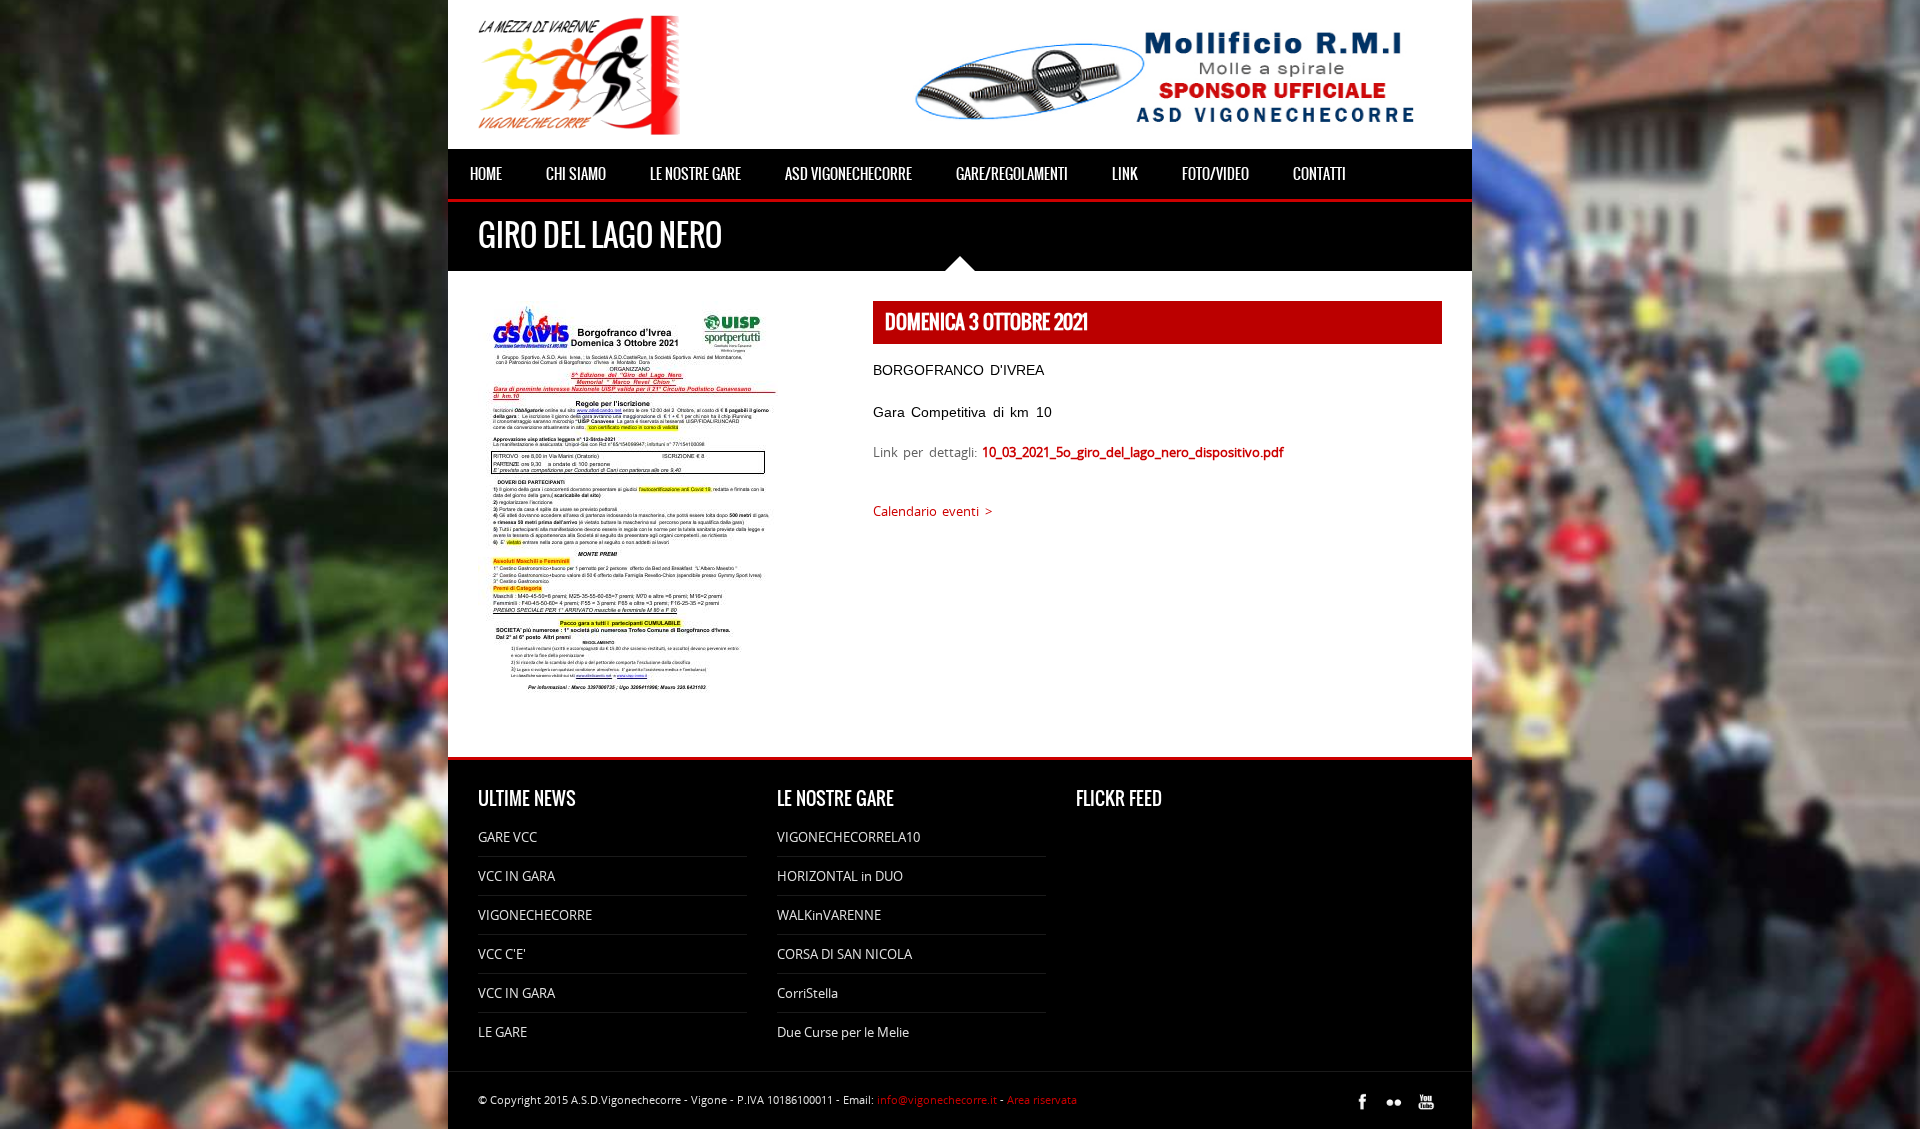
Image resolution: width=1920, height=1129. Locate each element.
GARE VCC (507, 837)
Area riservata (1042, 1099)
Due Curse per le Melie (843, 1032)
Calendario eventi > (932, 511)
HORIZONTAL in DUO (840, 876)
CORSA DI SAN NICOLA (844, 954)
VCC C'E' (502, 954)
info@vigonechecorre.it (937, 1099)
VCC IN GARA (516, 876)
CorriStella (807, 993)
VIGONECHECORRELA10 (848, 837)
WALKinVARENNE (829, 915)
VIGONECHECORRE (535, 915)
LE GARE (502, 1032)
